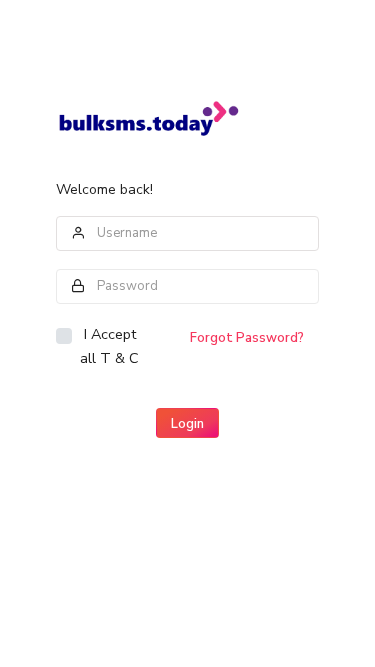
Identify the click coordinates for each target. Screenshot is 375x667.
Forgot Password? (247, 338)
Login (187, 424)
